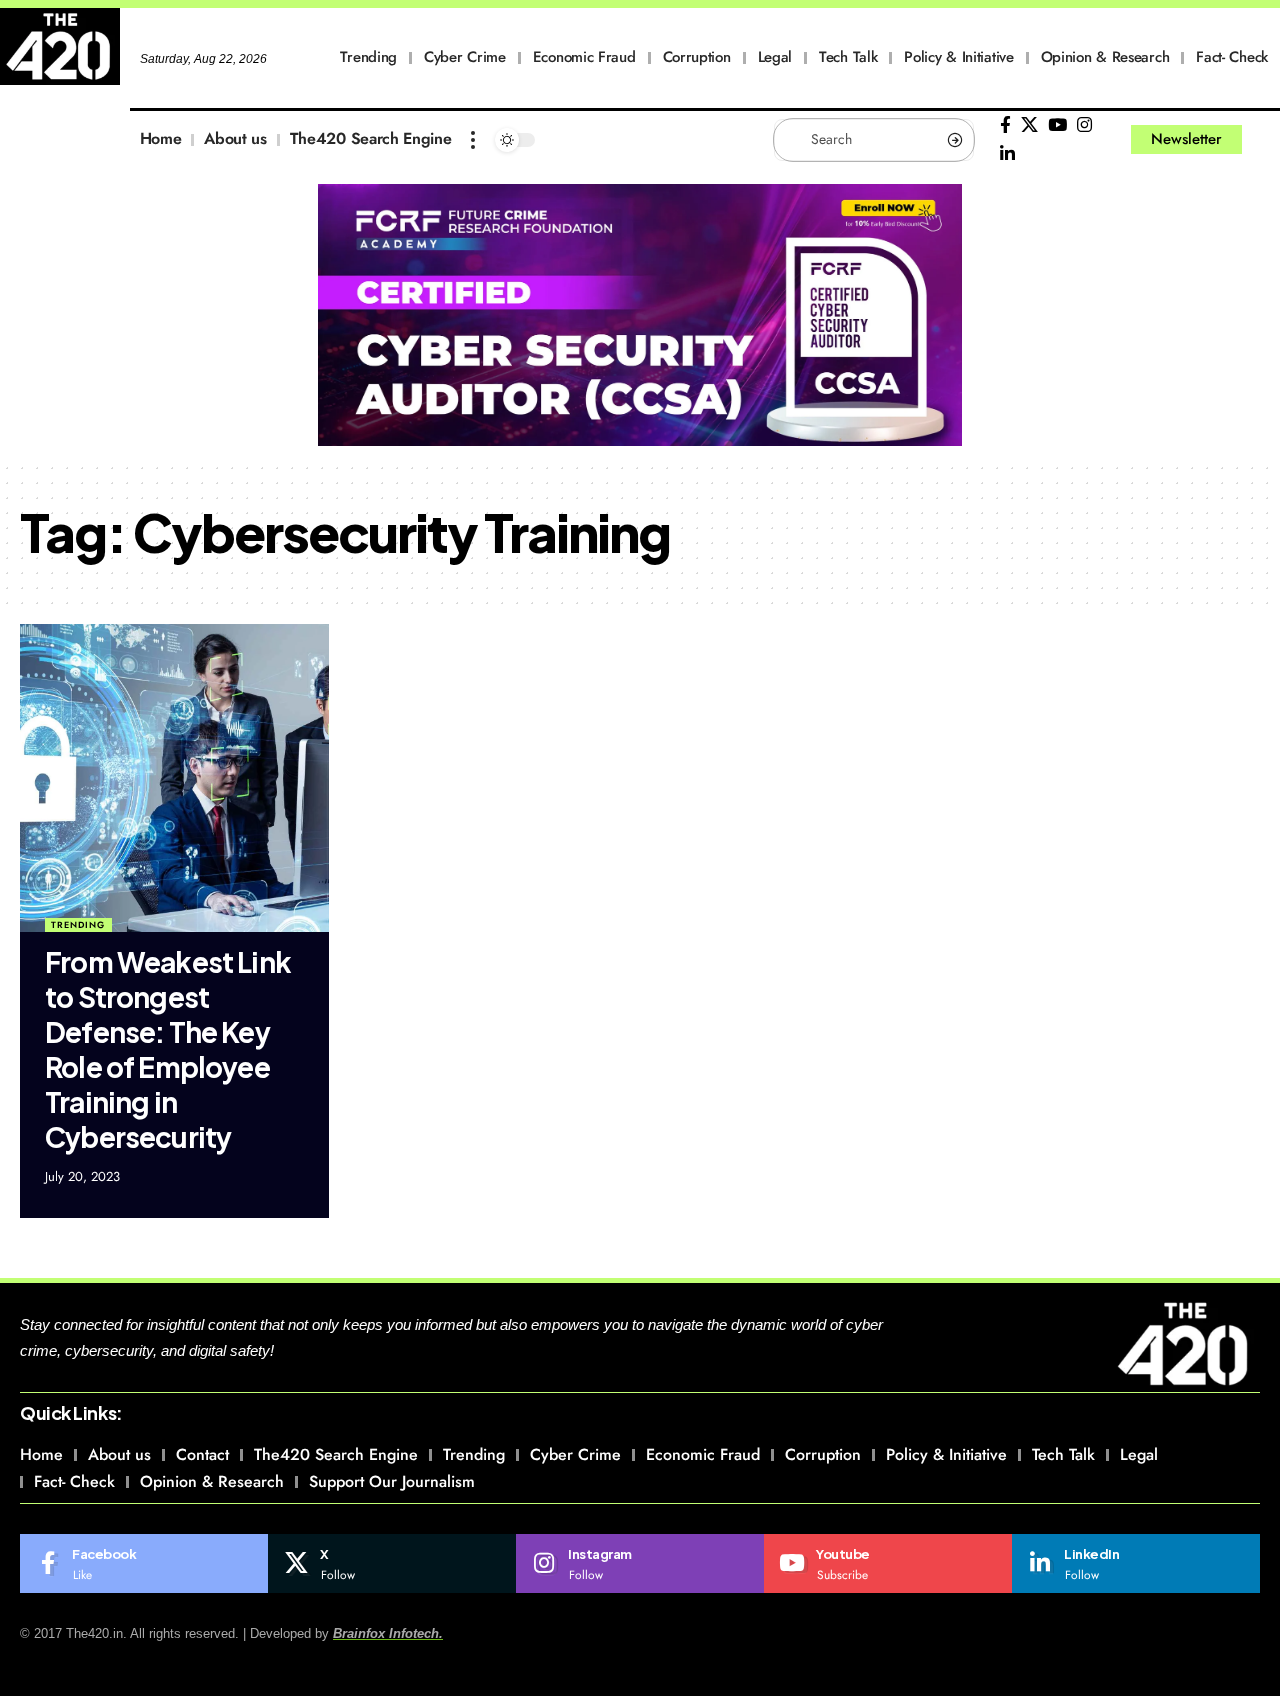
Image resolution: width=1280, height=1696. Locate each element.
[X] (1029, 125)
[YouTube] (1057, 125)
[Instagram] (1084, 125)
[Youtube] (888, 1564)
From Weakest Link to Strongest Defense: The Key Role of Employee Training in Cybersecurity (168, 1049)
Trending (78, 924)
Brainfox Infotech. (388, 1633)
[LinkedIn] (1007, 154)
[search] (1265, 140)
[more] (473, 140)
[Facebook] (1005, 125)
